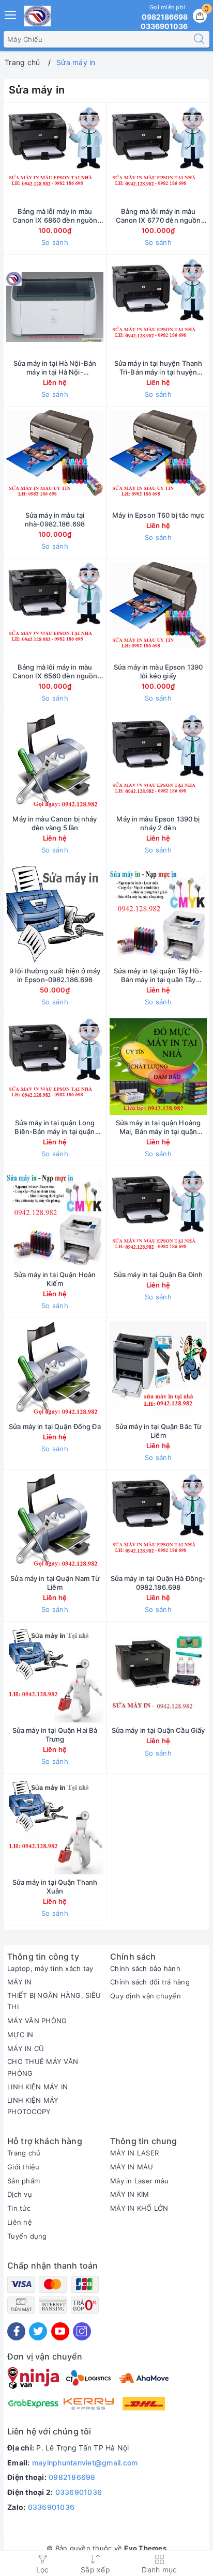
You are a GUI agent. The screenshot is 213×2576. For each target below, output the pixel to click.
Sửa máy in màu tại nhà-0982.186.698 (55, 519)
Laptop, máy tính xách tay (50, 1968)
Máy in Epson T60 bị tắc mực (158, 515)
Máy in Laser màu (139, 2181)
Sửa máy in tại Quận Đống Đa (55, 1426)
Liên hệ (20, 2222)
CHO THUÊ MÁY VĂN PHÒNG (43, 2067)
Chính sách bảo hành (145, 1968)
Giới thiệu (24, 2167)
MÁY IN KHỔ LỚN (139, 2208)
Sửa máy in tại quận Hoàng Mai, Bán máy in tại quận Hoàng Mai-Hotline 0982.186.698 (158, 1127)
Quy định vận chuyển (146, 1996)
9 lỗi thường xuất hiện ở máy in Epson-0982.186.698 (55, 975)
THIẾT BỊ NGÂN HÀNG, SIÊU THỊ (54, 2001)
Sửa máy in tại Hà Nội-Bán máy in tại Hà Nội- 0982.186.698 (55, 368)
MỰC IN (20, 2035)
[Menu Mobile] (11, 14)
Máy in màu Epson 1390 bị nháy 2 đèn (158, 823)
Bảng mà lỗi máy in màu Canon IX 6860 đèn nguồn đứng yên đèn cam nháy (55, 216)
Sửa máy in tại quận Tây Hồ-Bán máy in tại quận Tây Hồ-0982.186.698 (158, 975)
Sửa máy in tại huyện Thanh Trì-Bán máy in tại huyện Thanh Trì (158, 368)
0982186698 (72, 2477)
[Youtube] (60, 2331)
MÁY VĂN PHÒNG (37, 2021)
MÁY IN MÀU (132, 2167)
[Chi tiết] (110, 307)
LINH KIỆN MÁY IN (37, 2087)
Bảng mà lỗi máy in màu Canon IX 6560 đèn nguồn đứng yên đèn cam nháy (55, 672)
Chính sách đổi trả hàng (150, 1982)
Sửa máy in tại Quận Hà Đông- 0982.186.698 (158, 1583)
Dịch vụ (20, 2194)
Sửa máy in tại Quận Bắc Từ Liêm (158, 1431)
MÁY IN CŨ (26, 2049)
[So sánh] (103, 1826)
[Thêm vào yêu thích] (29, 155)
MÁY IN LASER (134, 2153)
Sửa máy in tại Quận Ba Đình (158, 1275)
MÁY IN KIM (130, 2194)
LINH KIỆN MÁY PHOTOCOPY (33, 2106)
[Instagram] (82, 2331)
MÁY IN (20, 1982)
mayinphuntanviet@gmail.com (85, 2463)
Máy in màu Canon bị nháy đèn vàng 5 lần (55, 823)
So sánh (55, 242)
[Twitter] (38, 2331)
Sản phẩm (24, 2181)
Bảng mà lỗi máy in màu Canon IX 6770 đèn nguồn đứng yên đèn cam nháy (158, 216)
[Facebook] (16, 2331)
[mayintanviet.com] (37, 16)
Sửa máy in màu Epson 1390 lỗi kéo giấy (158, 671)
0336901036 (79, 2492)
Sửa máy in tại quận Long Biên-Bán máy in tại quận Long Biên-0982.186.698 (55, 1127)
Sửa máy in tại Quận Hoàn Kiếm (55, 1279)
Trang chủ (24, 2153)
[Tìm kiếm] (199, 39)
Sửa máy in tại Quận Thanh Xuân (55, 1887)
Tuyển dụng (27, 2236)
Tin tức (19, 2208)
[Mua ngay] (110, 155)
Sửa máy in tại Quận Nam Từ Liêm (55, 1583)
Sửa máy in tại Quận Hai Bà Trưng (55, 1735)
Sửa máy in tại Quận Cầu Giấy (158, 1730)
